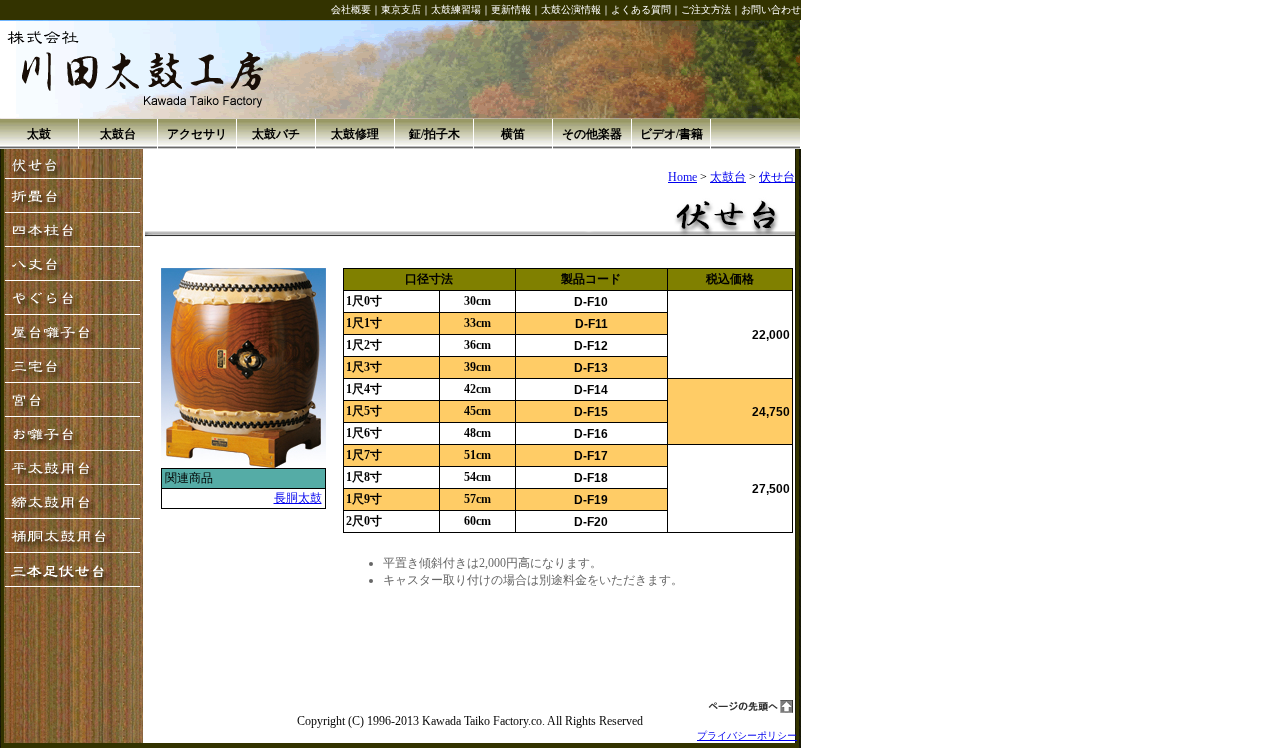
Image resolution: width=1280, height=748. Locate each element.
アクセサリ (197, 134)
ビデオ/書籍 (671, 134)
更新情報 (511, 9)
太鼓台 (118, 134)
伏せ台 (777, 177)
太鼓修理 (355, 134)
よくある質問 (641, 9)
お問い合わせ (771, 9)
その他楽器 (592, 134)
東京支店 (401, 9)
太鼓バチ (276, 134)
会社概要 (351, 9)
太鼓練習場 (456, 9)
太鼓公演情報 (571, 9)
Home (682, 177)
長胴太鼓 (298, 498)
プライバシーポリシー (747, 735)
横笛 (513, 134)
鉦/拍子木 (434, 134)
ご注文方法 (706, 9)
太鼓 (39, 134)
